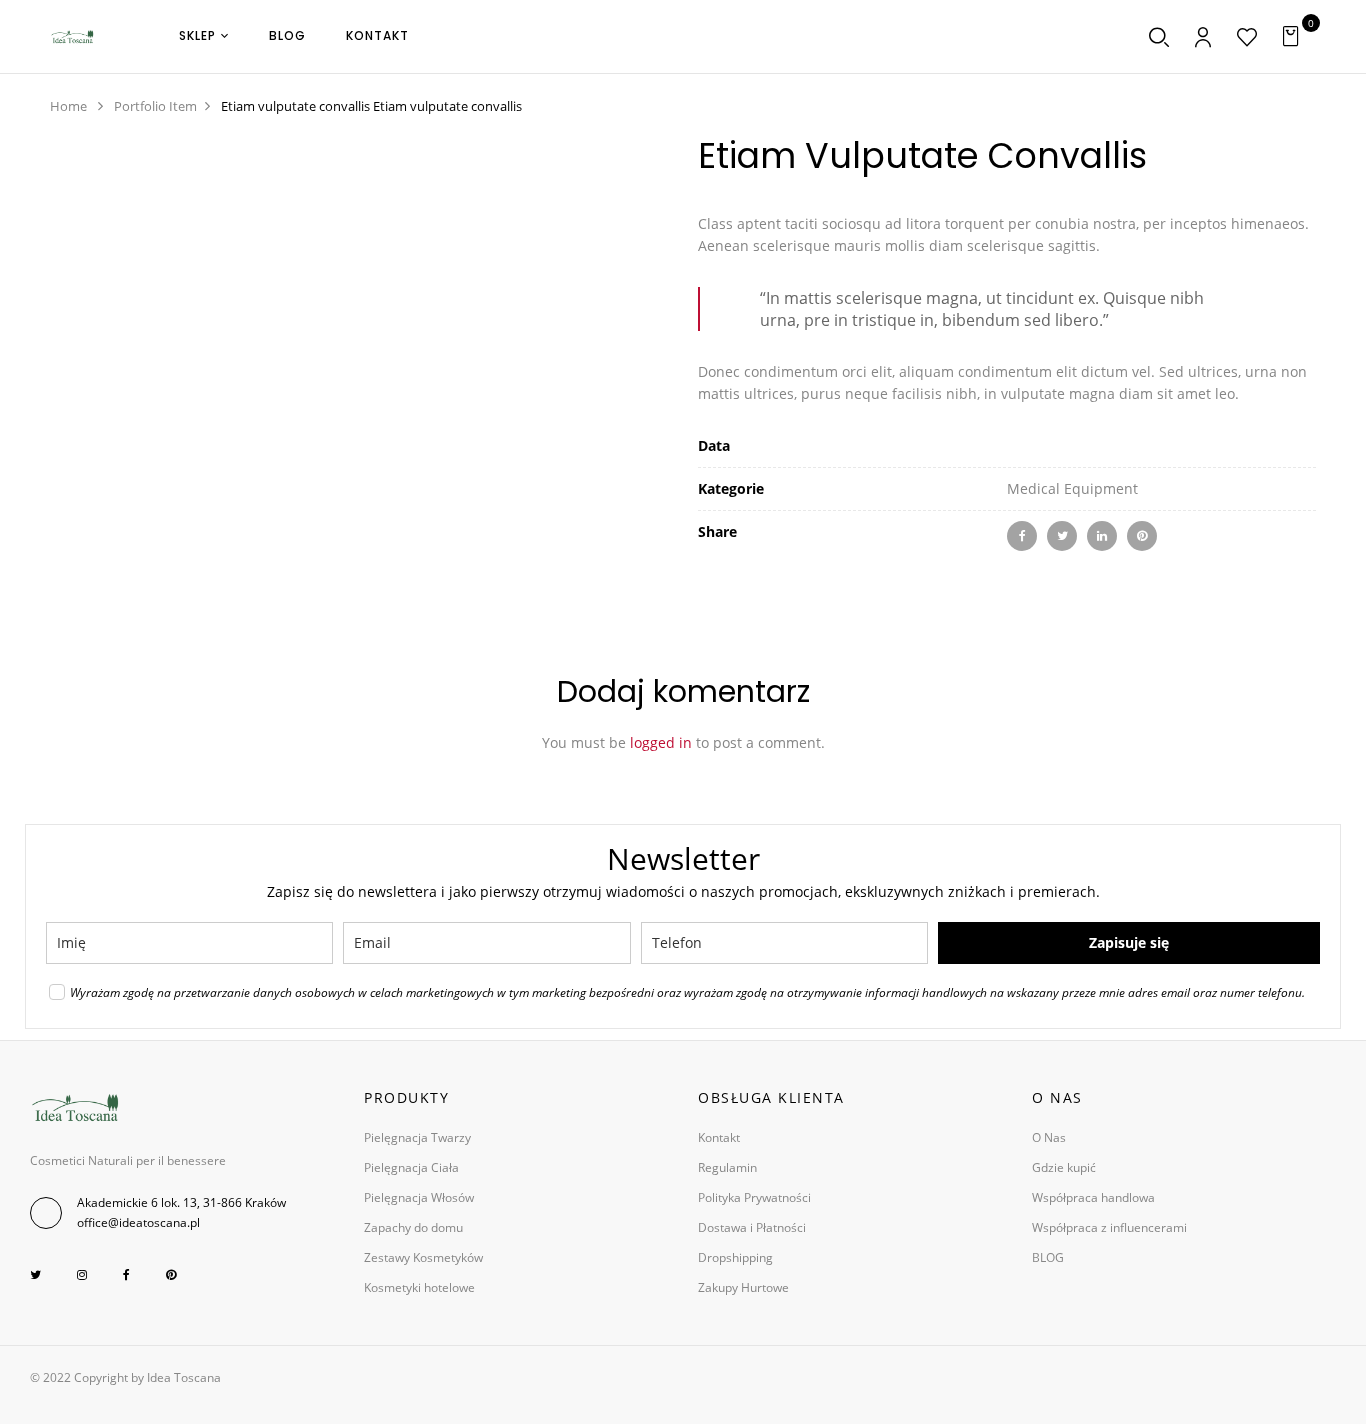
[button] (1293, 36)
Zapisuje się (1129, 942)
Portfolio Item (155, 106)
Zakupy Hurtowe (743, 1287)
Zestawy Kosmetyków (423, 1257)
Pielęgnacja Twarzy (417, 1137)
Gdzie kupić (1064, 1167)
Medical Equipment (1072, 488)
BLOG (1048, 1257)
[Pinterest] (1142, 536)
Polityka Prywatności (754, 1197)
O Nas (1049, 1137)
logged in (661, 742)
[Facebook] (1022, 536)
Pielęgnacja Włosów (419, 1197)
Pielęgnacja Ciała (411, 1167)
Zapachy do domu (413, 1227)
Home (68, 106)
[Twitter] (1062, 536)
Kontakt (719, 1137)
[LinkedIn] (1102, 536)
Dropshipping (735, 1257)
